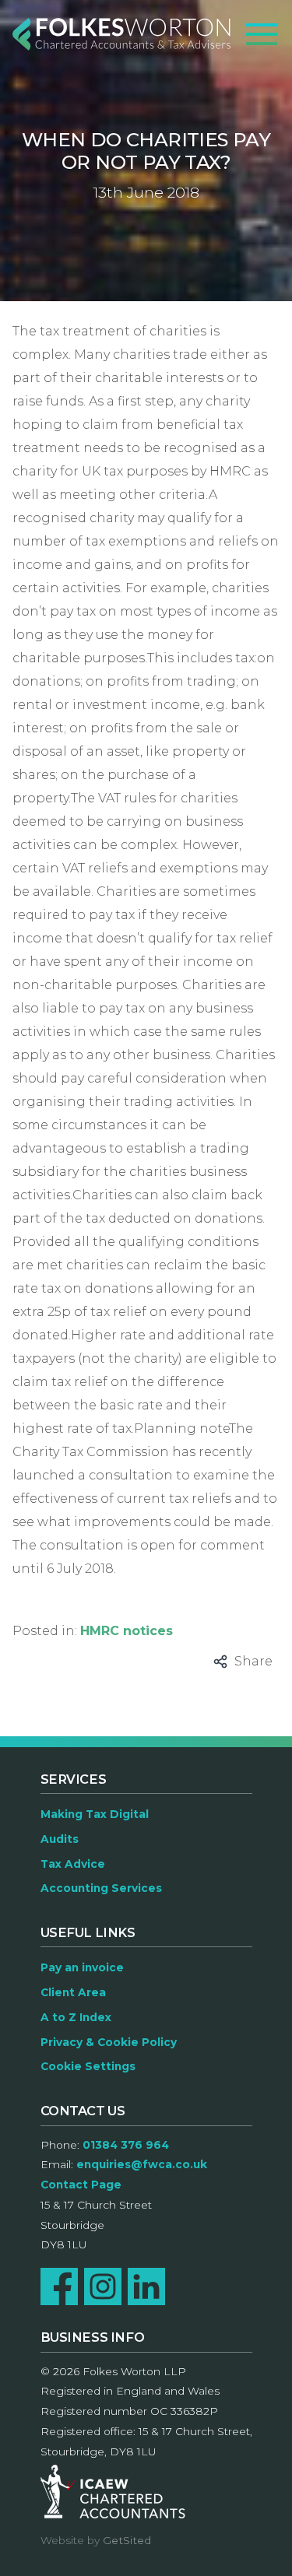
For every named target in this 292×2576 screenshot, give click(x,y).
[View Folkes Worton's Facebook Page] (59, 2286)
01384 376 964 (126, 2145)
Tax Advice (73, 1864)
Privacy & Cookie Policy (109, 2042)
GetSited (127, 2540)
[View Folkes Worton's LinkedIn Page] (146, 2286)
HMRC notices (127, 1631)
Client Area (73, 1992)
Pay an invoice (82, 1967)
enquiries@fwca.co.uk (142, 2164)
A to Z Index (76, 2017)
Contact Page (81, 2185)
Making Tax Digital (95, 1814)
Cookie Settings (88, 2066)
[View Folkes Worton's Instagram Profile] (103, 2286)
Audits (60, 1839)
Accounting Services (101, 1888)
